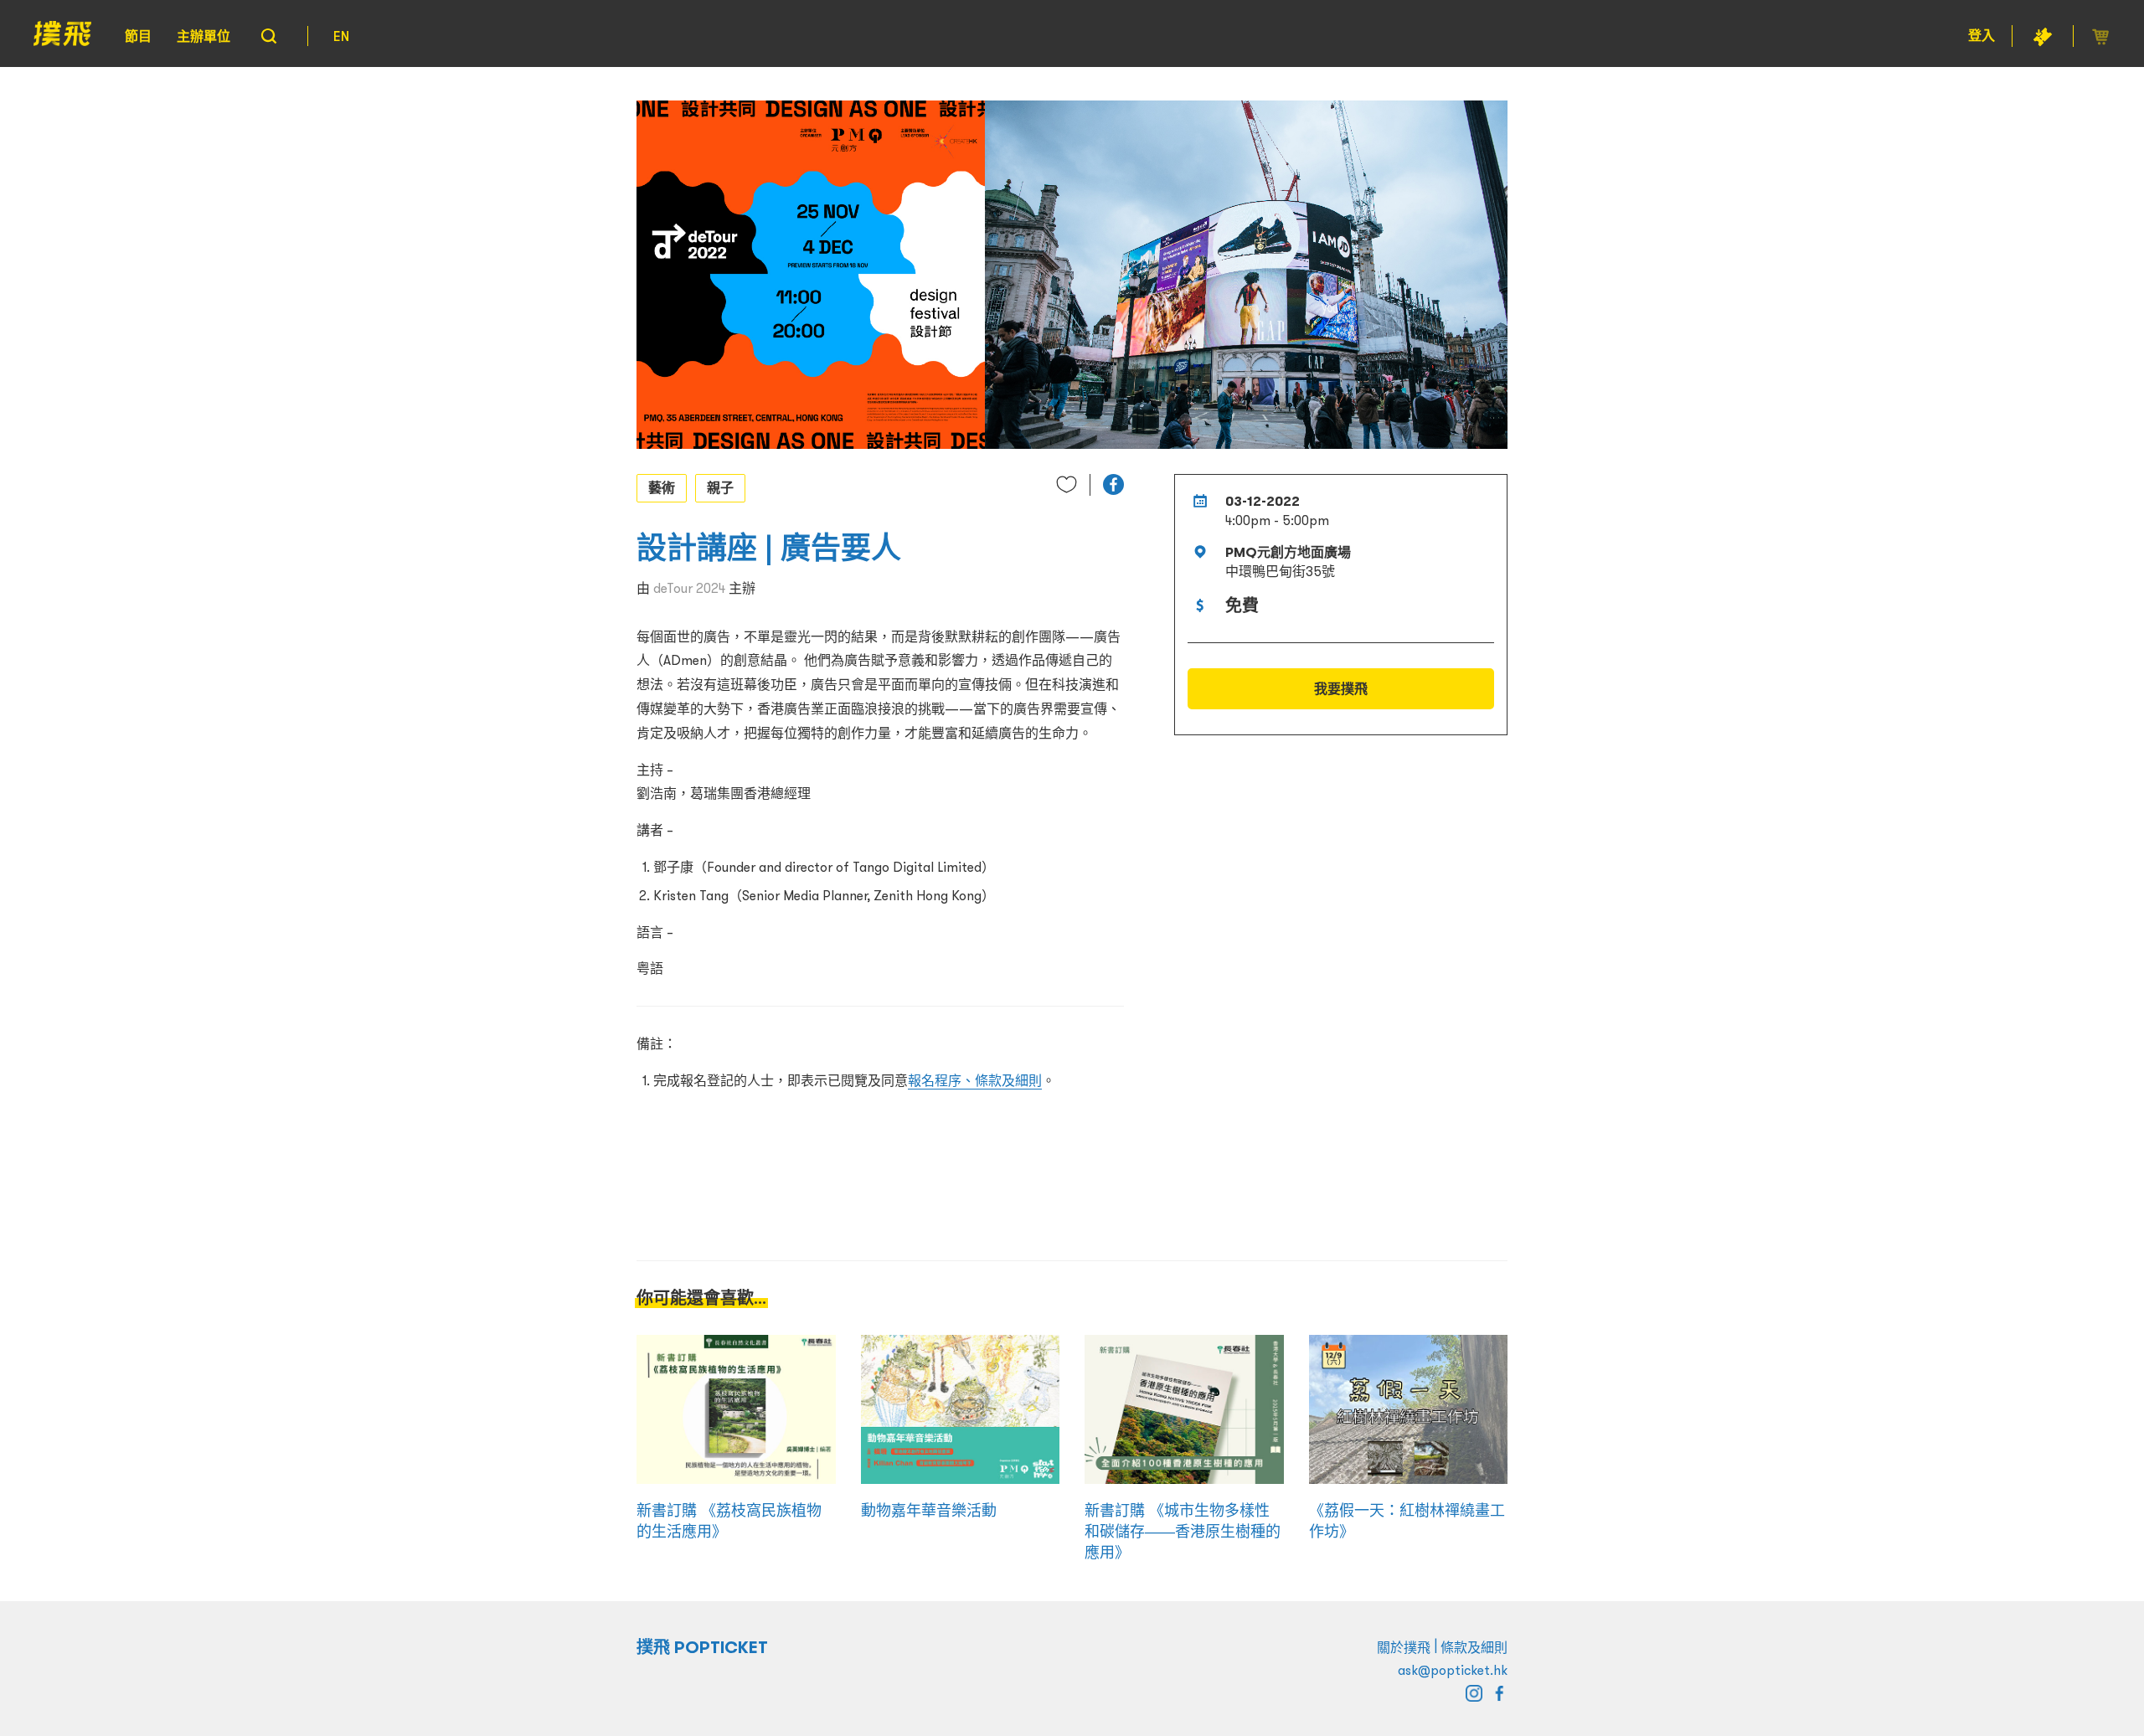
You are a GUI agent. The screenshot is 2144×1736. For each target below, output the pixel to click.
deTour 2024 (689, 588)
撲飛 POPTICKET (702, 1647)
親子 (720, 487)
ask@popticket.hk (1453, 1670)
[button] (1113, 484)
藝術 (662, 487)
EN (341, 36)
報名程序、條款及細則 (975, 1080)
